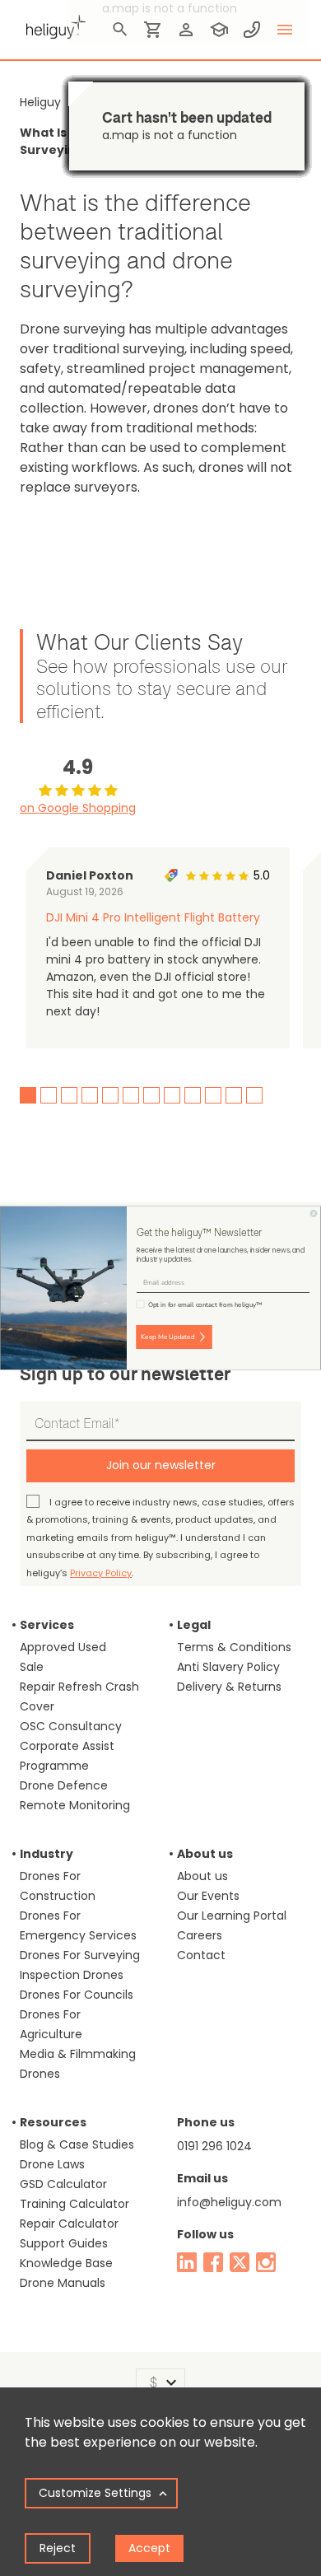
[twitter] (240, 2262)
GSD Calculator (63, 2184)
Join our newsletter (161, 1465)
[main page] (53, 25)
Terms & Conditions (234, 1647)
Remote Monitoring (75, 1805)
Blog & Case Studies (77, 2144)
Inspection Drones (72, 1975)
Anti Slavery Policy (228, 1667)
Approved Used (63, 1647)
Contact (201, 1955)
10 (213, 1095)
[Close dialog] (314, 1214)
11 (234, 1095)
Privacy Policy (101, 1573)
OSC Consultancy (71, 1726)
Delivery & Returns (229, 1687)
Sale (32, 1667)
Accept (149, 2548)
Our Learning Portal (232, 1916)
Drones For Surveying (80, 1955)
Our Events (208, 1896)
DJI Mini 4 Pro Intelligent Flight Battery (153, 917)
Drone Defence (64, 1785)
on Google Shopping (78, 808)
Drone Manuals (63, 2283)
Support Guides (64, 2243)
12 (254, 1095)
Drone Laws (52, 2164)
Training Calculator (74, 2204)
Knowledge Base (66, 2263)
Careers (200, 1935)
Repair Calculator (69, 2224)
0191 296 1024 (214, 2146)
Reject (58, 2548)
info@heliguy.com (229, 2202)
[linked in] (187, 2262)
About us (202, 1876)
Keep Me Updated (167, 1337)
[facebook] (213, 2262)
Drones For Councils (77, 1995)
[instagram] (266, 2262)
